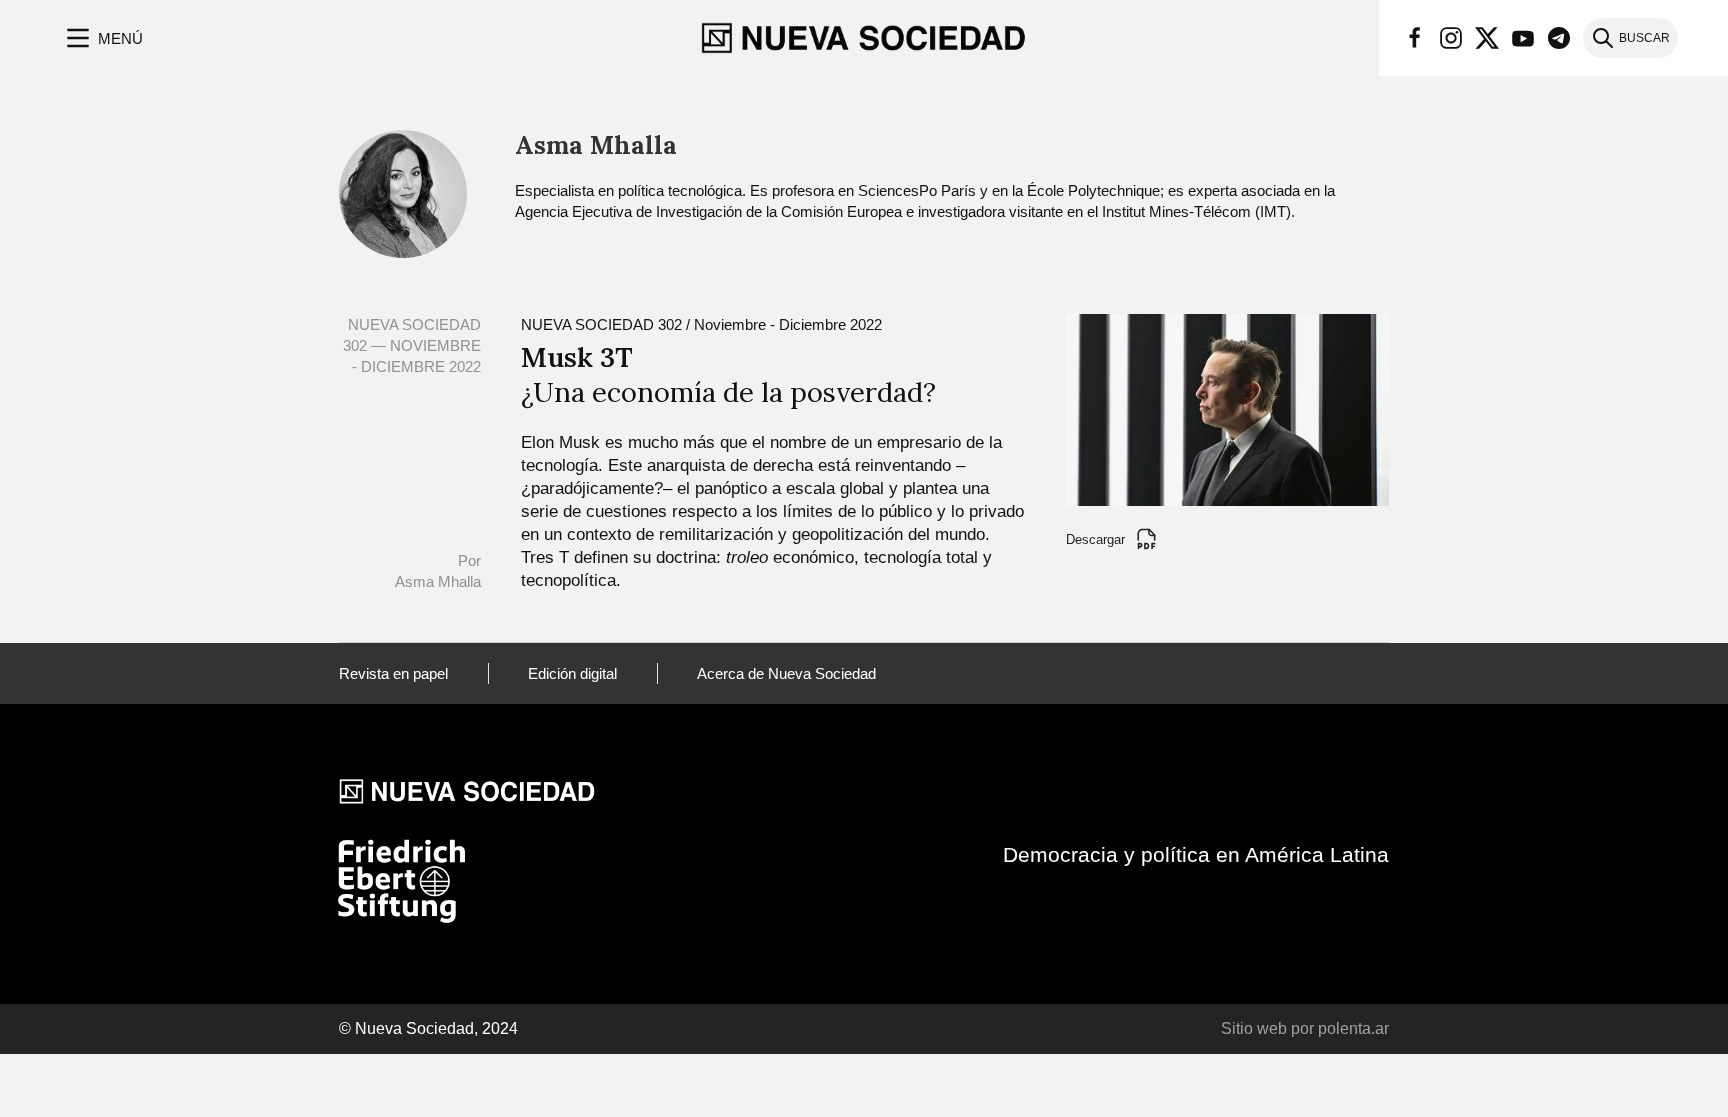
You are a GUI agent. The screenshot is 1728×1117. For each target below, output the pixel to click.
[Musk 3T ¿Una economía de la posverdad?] (1227, 408)
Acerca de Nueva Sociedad (786, 673)
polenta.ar (1353, 1028)
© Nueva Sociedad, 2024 (428, 1028)
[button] (102, 38)
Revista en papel (393, 673)
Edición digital (572, 673)
